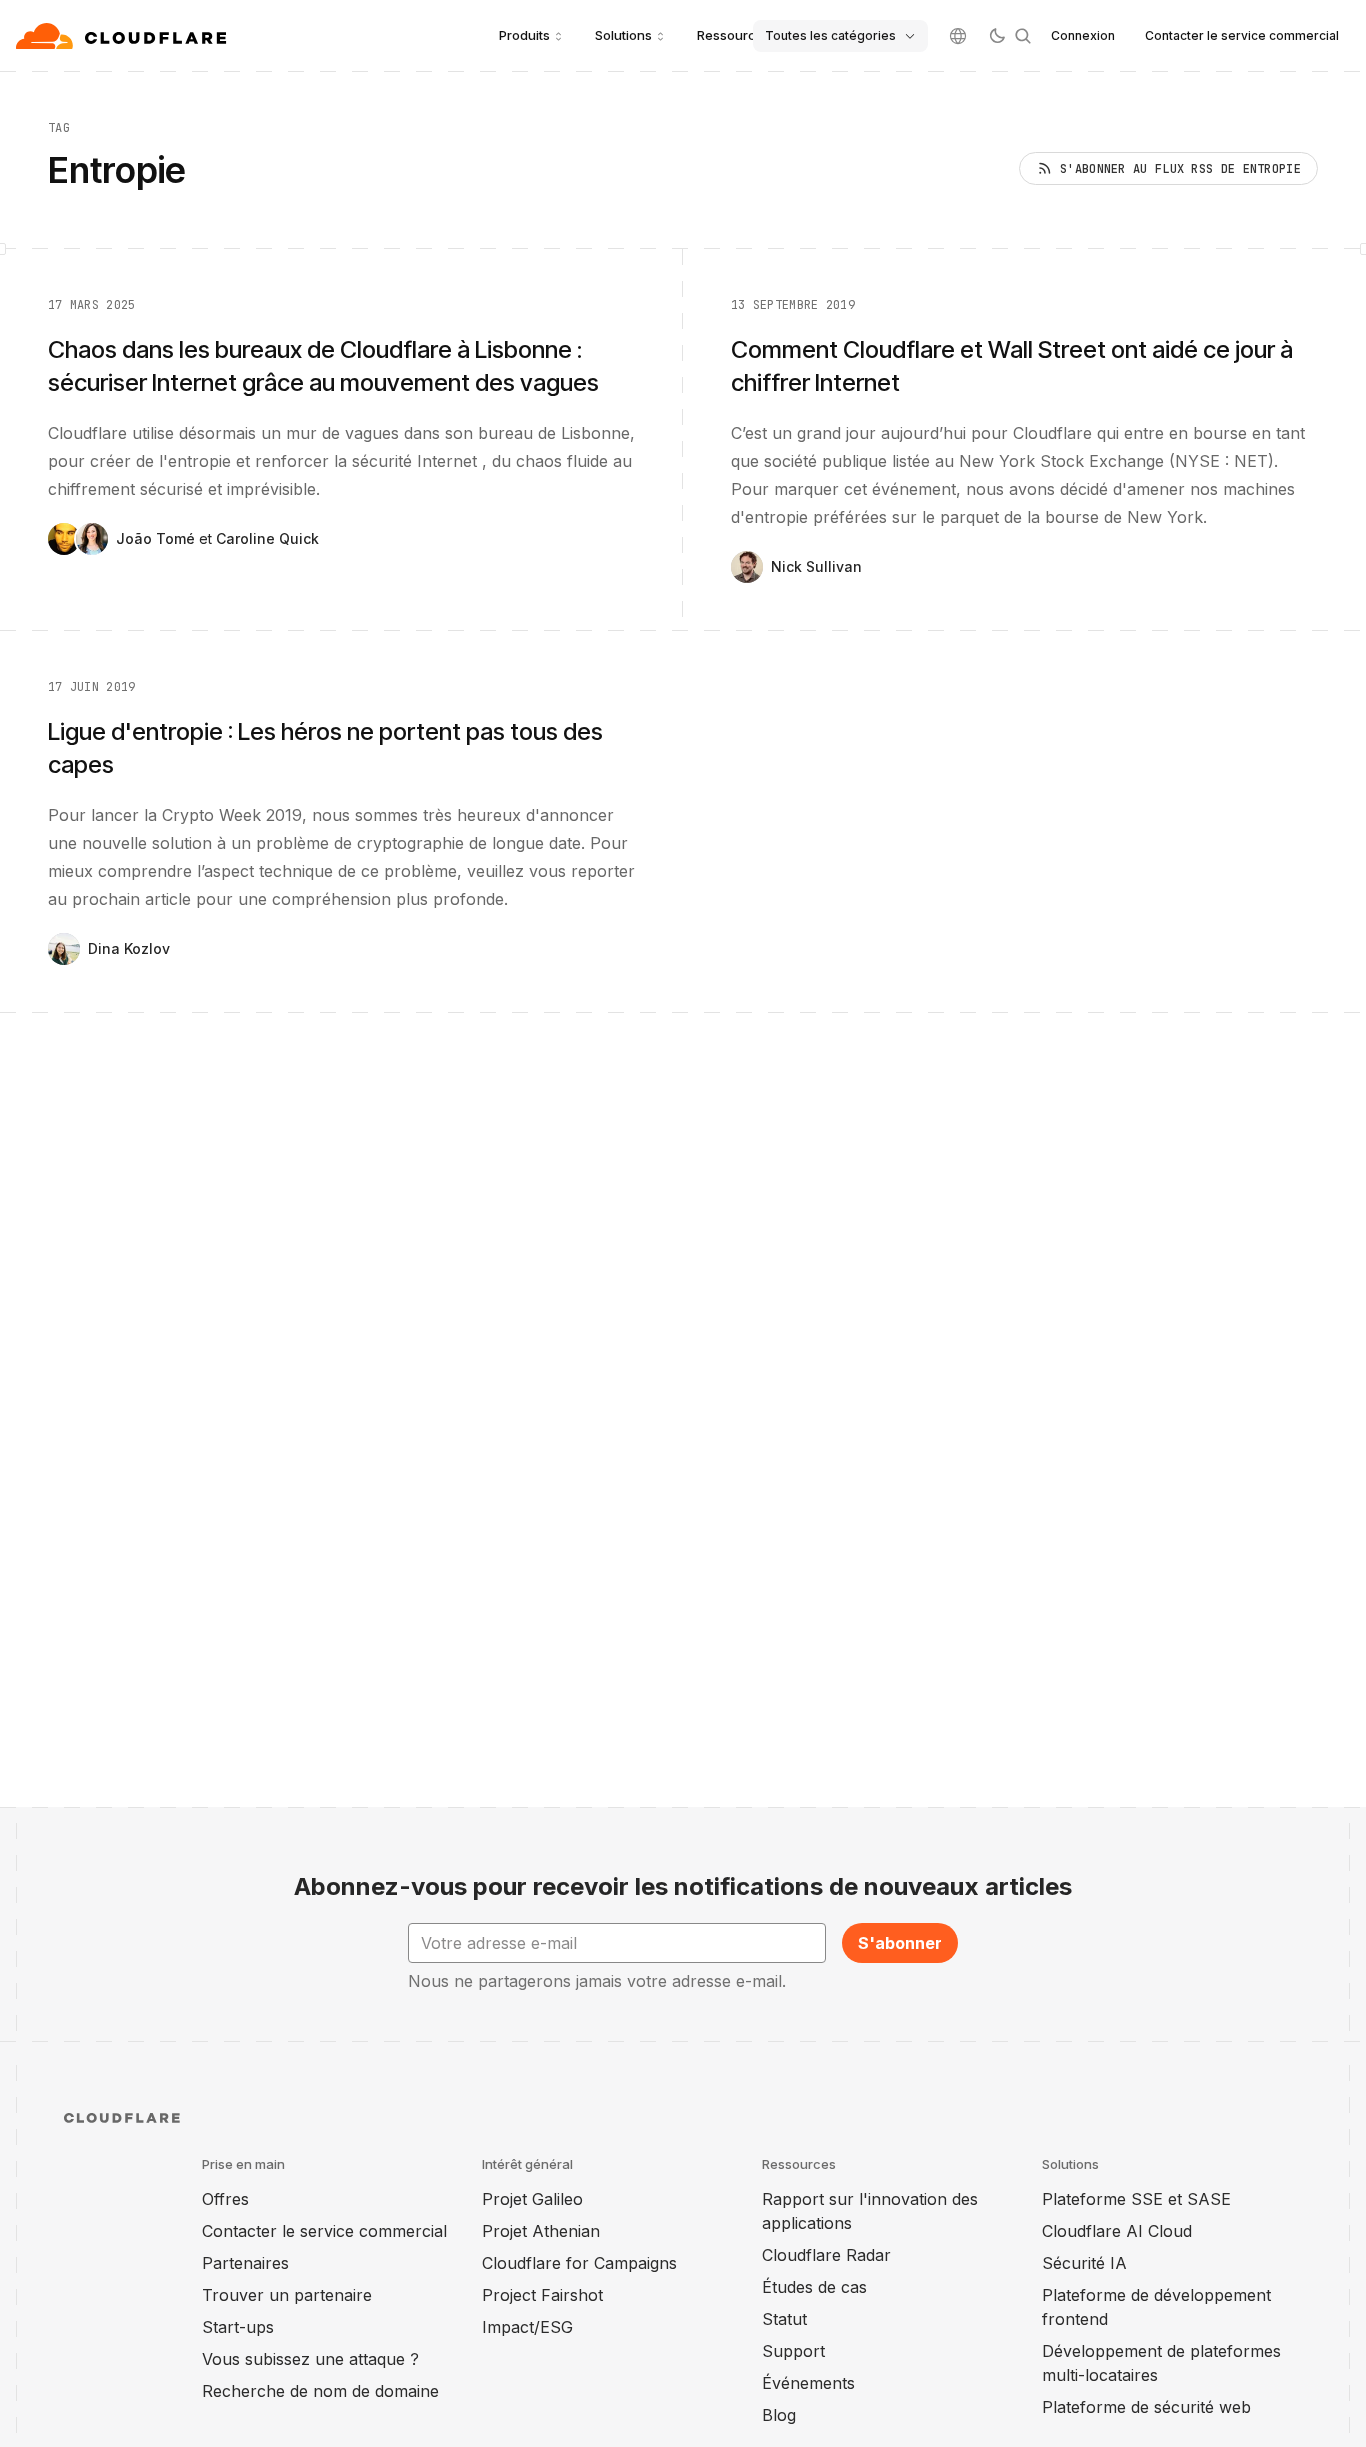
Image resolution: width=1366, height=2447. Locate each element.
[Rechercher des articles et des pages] (1023, 36)
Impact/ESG (527, 2327)
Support (793, 2351)
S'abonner (900, 1943)
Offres (225, 2199)
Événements (808, 2383)
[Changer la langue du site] (958, 36)
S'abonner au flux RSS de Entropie (1180, 169)
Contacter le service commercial (1242, 35)
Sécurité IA (1084, 2263)
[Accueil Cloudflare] (123, 36)
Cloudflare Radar (826, 2255)
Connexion (1083, 35)
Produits (524, 35)
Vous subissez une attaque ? (310, 2359)
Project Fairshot (542, 2295)
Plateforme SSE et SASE (1136, 2199)
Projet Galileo (532, 2199)
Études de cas (814, 2287)
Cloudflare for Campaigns (579, 2263)
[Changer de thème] (997, 36)
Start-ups (238, 2327)
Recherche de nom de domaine (320, 2391)
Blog (779, 2415)
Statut (784, 2319)
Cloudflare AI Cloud (1117, 2231)
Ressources (734, 35)
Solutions (623, 35)
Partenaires (245, 2263)
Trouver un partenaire (287, 2295)
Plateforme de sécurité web (1146, 2407)
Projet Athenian (541, 2231)
